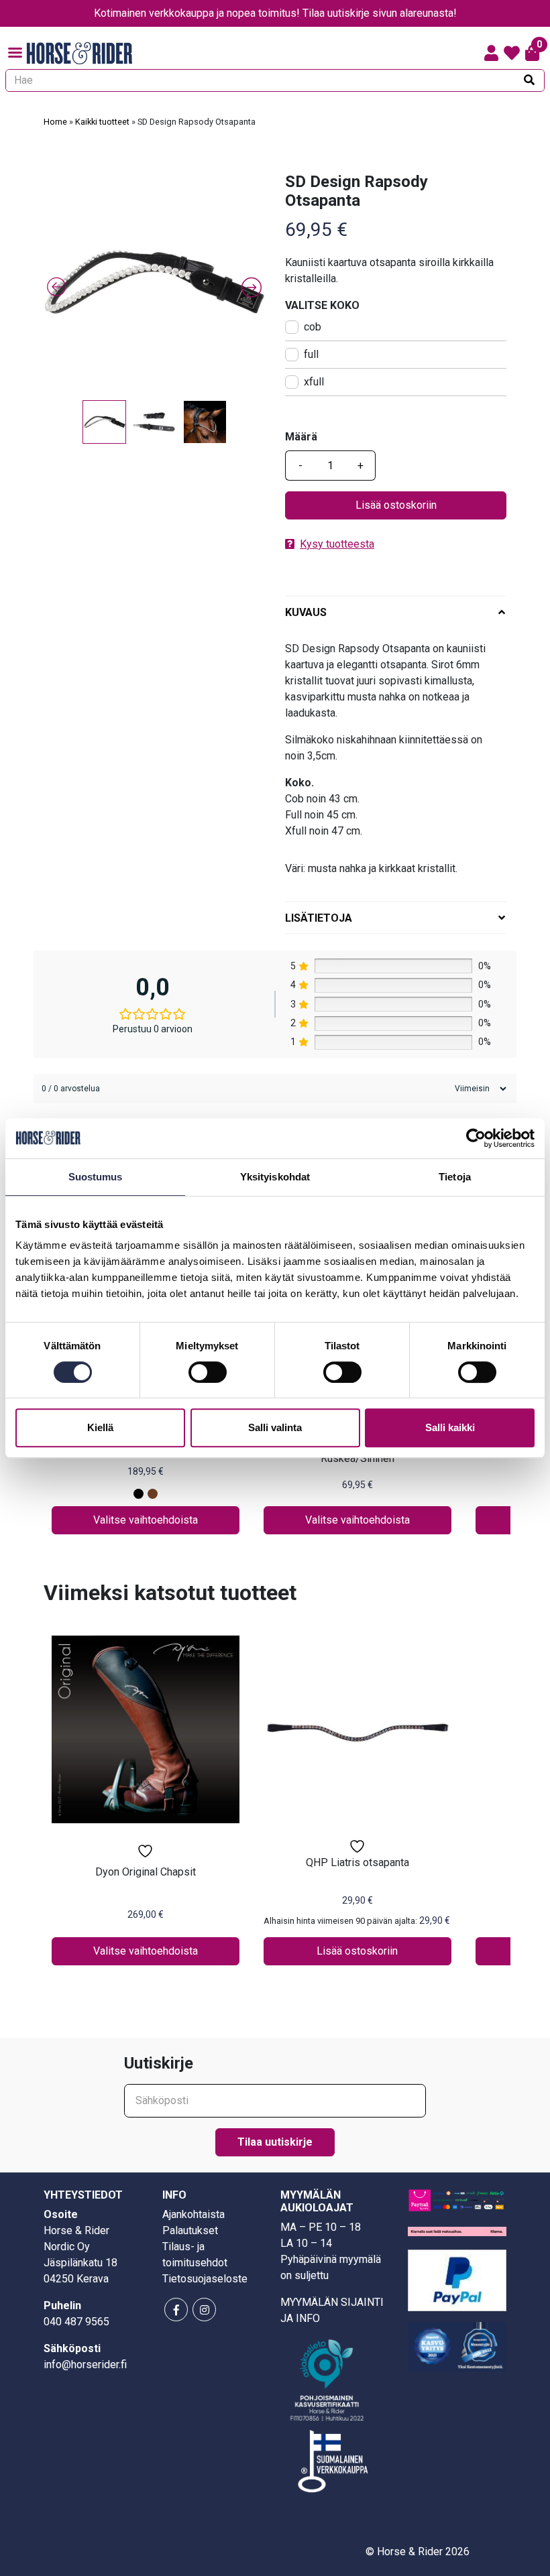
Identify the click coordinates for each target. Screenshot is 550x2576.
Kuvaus (306, 612)
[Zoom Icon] (154, 283)
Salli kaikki (450, 1427)
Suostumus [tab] (96, 1177)
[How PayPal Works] (457, 2280)
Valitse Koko (322, 305)
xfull (314, 382)
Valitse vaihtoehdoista (146, 1520)
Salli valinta (275, 1427)
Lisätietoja (319, 918)
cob (313, 327)
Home (55, 122)
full (311, 354)
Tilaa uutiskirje (275, 2142)
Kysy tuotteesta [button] (337, 544)
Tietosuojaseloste (205, 2279)
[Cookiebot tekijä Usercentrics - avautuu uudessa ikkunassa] (476, 1138)
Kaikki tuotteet (102, 122)
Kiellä (100, 1427)
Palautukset (190, 2230)
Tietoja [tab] (455, 1177)
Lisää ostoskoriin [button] (357, 1951)
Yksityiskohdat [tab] (275, 1177)
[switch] (208, 1372)
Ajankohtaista (194, 2214)
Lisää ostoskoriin (396, 505)
